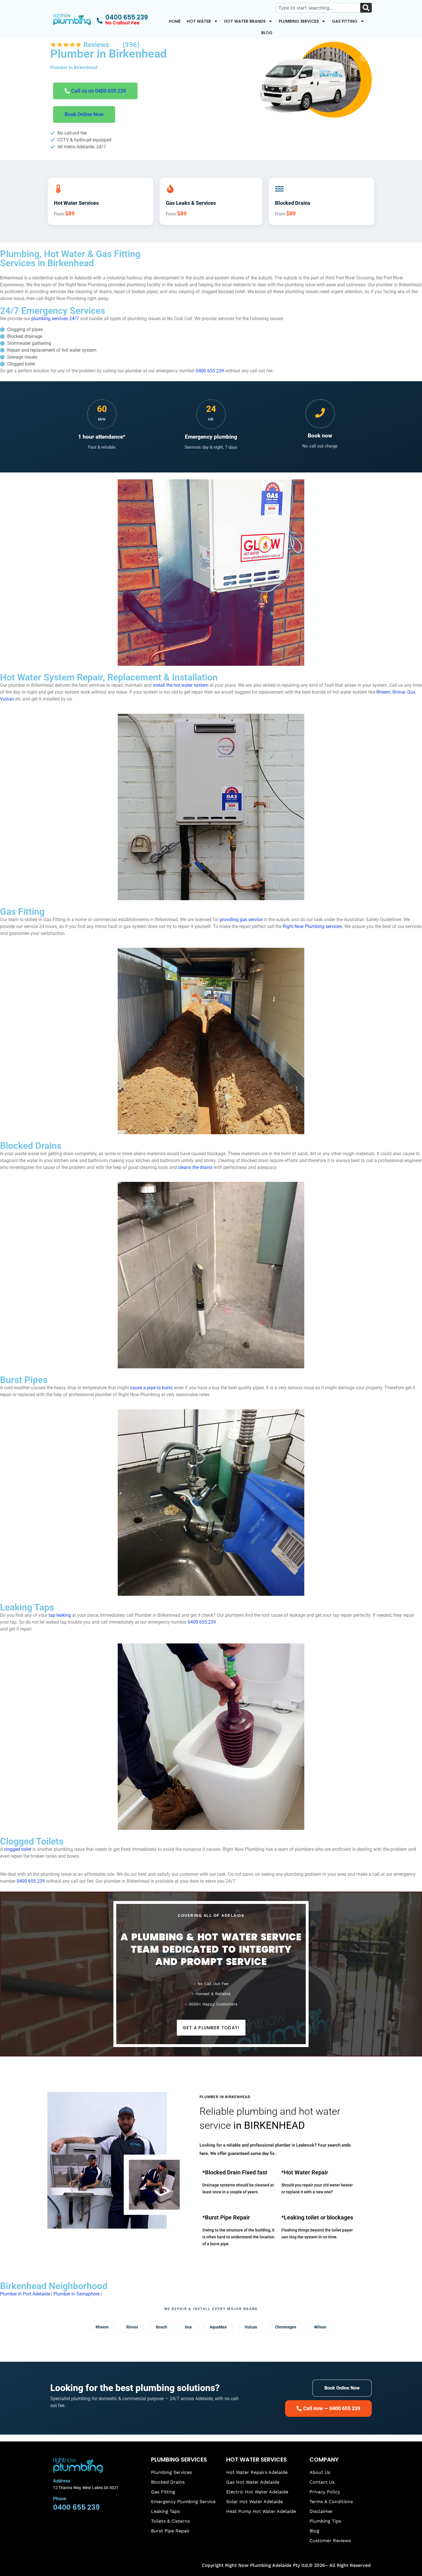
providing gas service (241, 920)
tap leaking (60, 1615)
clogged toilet (18, 1849)
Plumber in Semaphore (77, 2294)
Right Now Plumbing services (312, 926)
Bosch (161, 2327)
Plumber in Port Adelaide (25, 2294)
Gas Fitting (345, 21)
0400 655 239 (210, 371)
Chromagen (286, 2327)
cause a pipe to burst (151, 1388)
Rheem (383, 692)
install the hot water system (181, 685)
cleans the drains (195, 1167)
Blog (267, 33)
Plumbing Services (299, 21)
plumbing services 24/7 (55, 319)
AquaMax (218, 2327)
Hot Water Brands (245, 21)
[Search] (366, 8)
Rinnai (399, 692)
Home (175, 21)
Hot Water (199, 21)
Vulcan (7, 699)
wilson (320, 2327)
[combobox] (318, 8)
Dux (411, 692)
